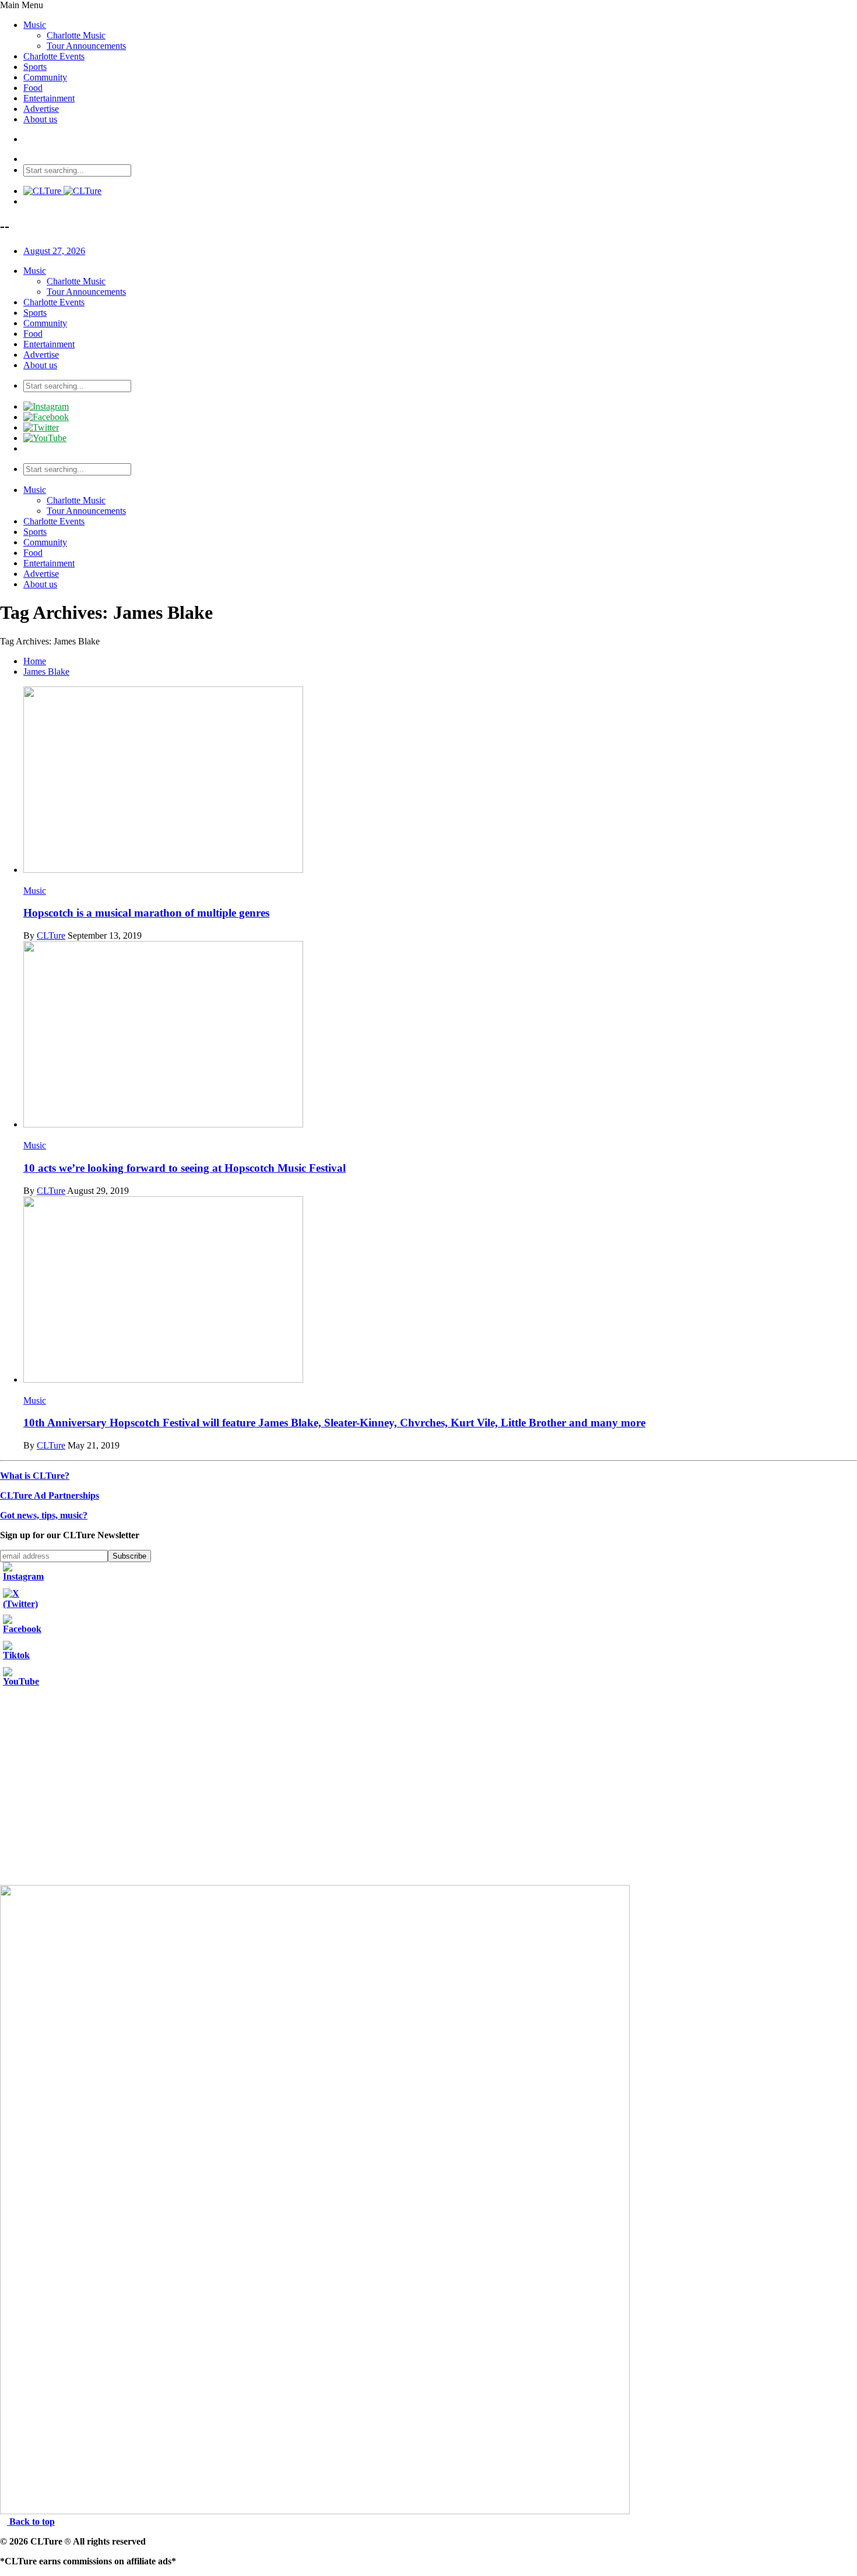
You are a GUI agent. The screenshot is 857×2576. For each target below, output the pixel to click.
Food (33, 88)
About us (40, 119)
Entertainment (49, 98)
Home (35, 661)
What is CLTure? (35, 1476)
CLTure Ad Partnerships (50, 1495)
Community (45, 77)
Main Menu (22, 5)
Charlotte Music (76, 35)
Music (35, 25)
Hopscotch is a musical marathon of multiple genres (146, 913)
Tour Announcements (86, 46)
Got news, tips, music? (44, 1515)
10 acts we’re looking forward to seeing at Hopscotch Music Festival (185, 1168)
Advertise (41, 109)
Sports (35, 67)
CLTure (51, 935)
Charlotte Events (54, 56)
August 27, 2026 (54, 251)
